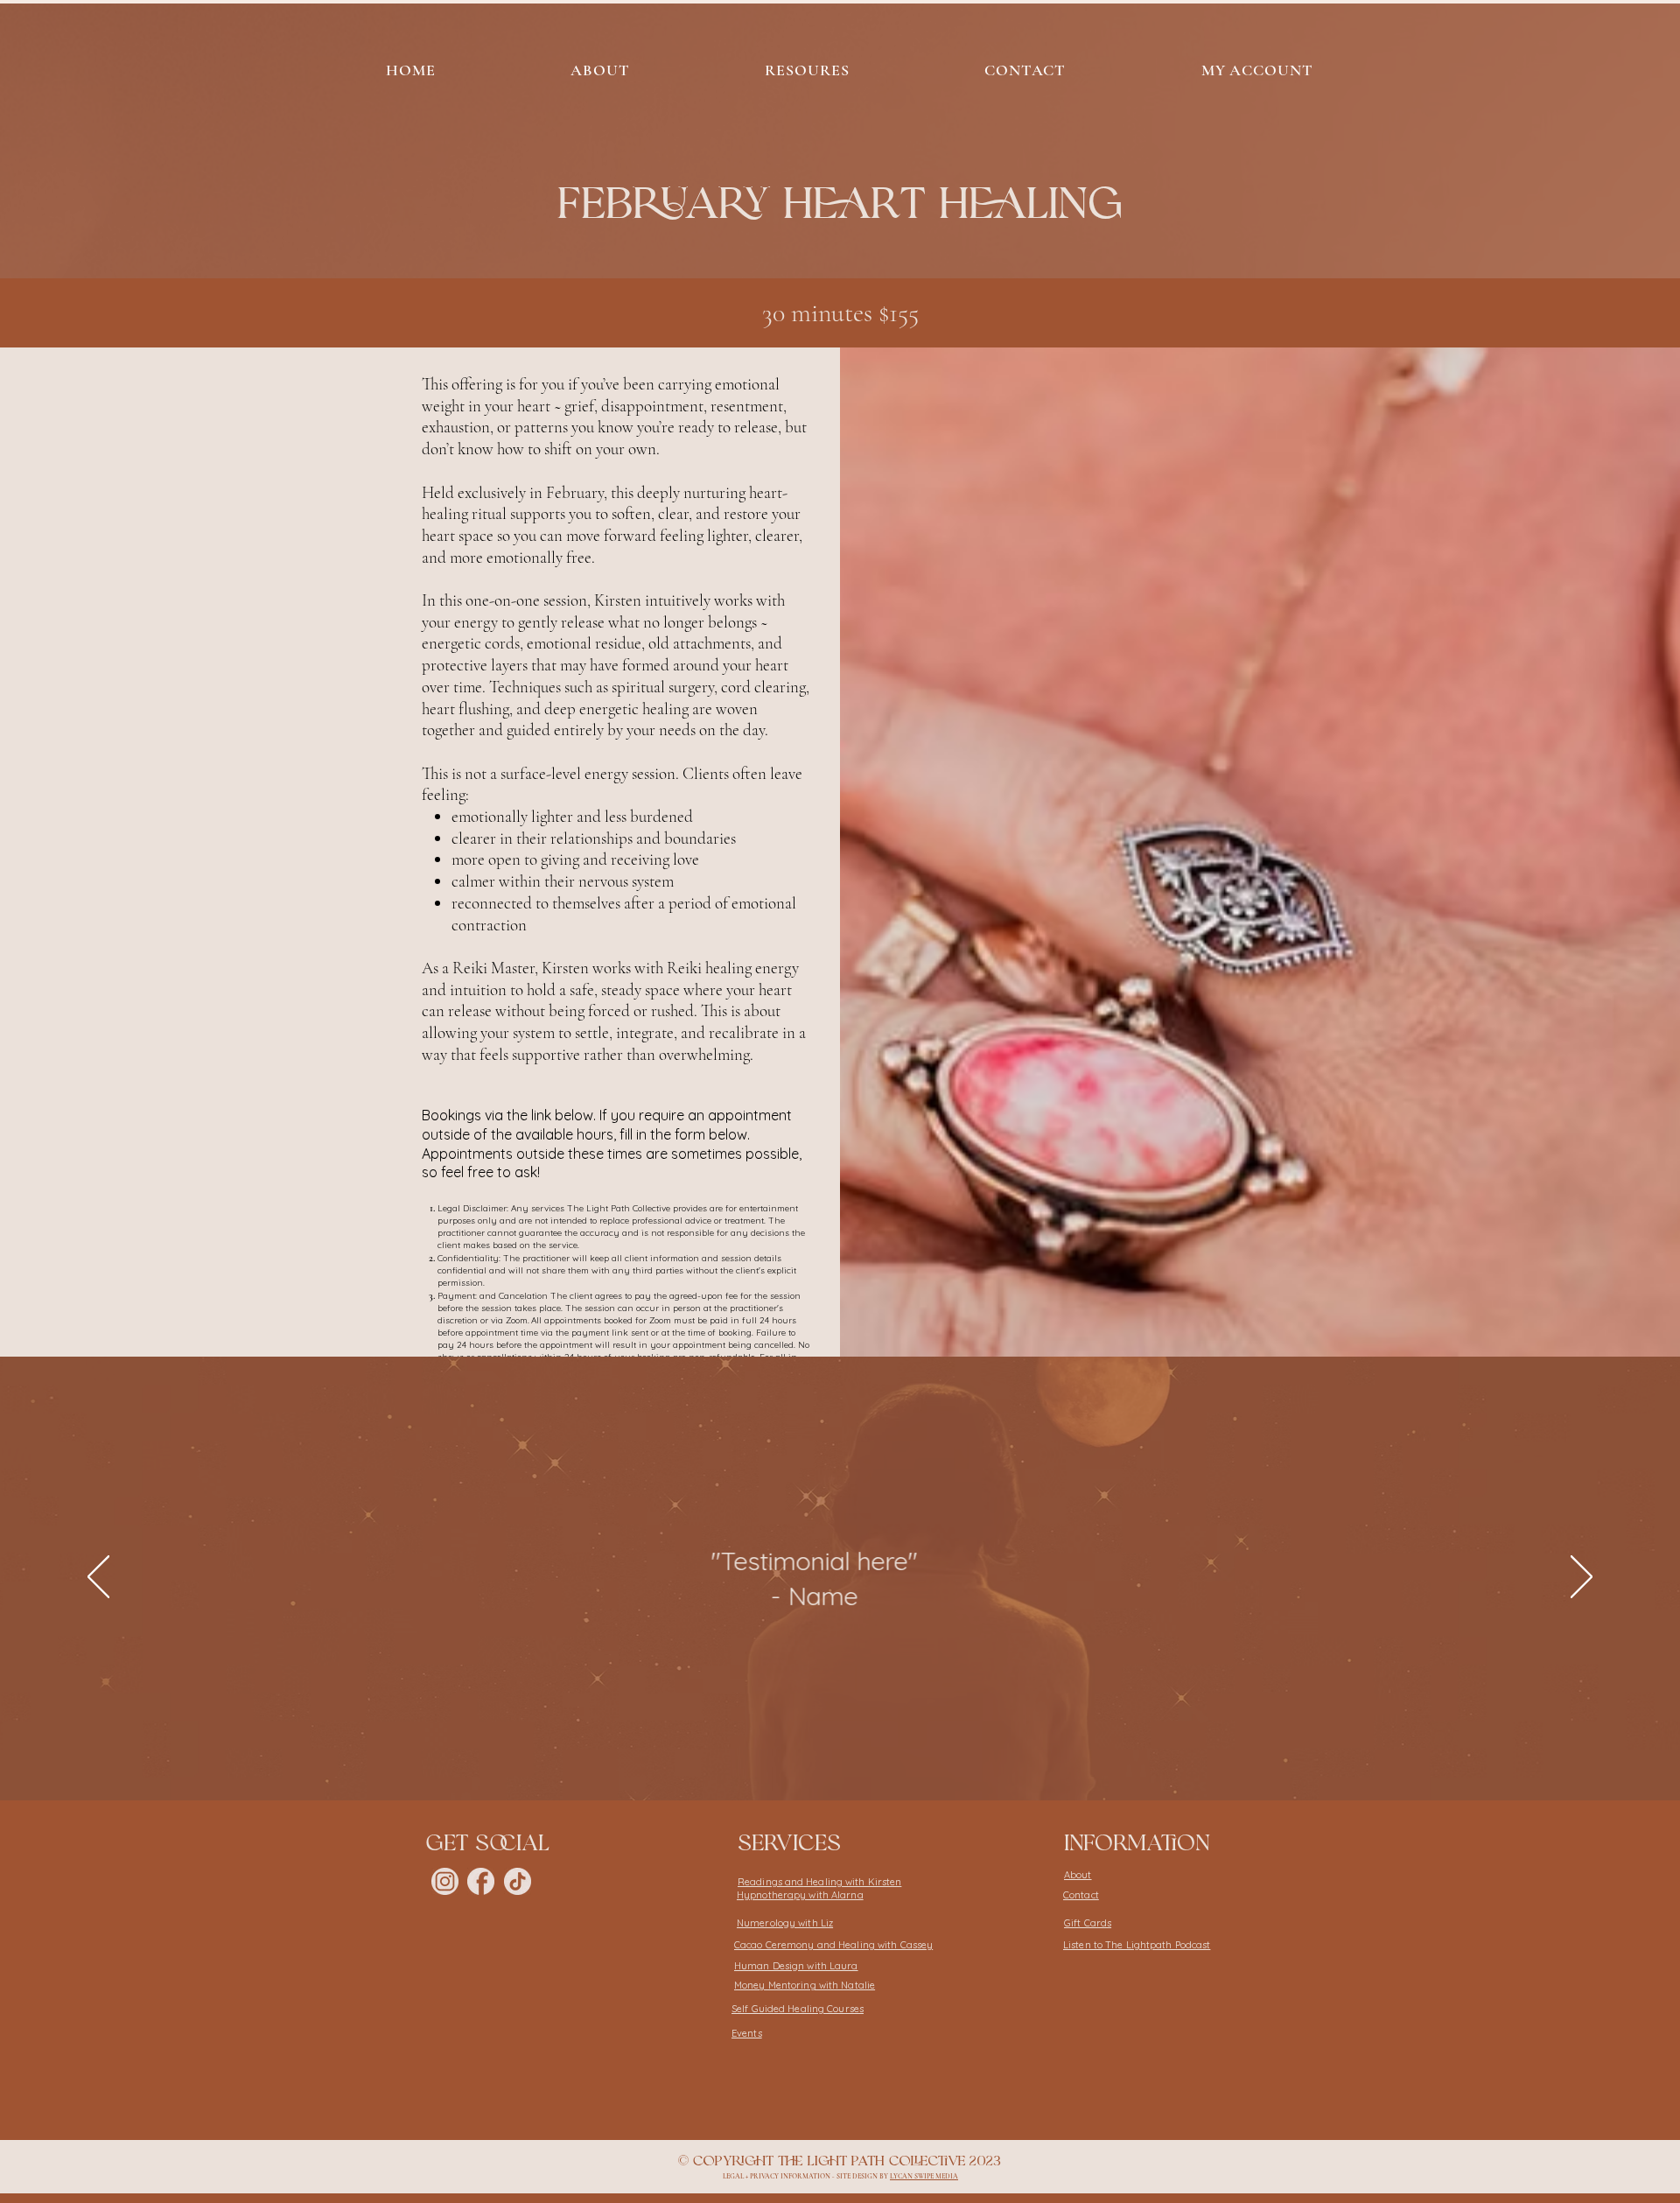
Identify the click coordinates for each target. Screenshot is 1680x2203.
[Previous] (98, 1578)
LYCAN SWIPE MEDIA (924, 2176)
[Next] (1582, 1578)
